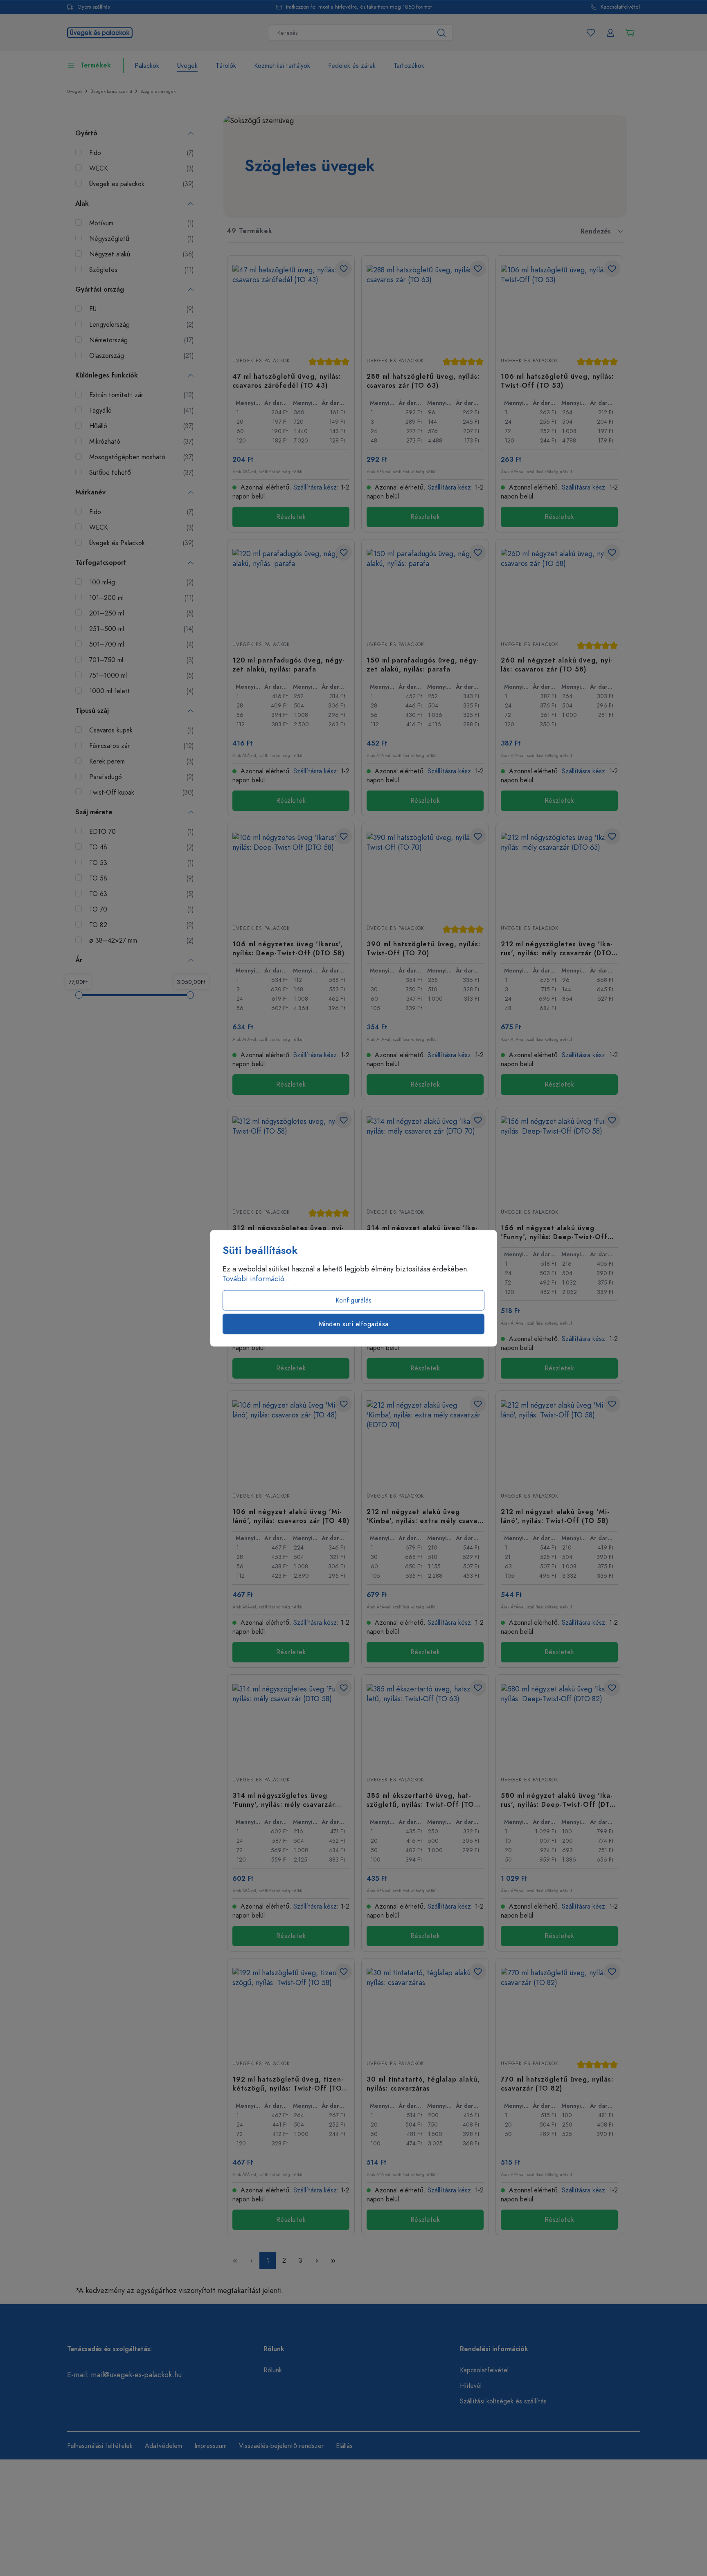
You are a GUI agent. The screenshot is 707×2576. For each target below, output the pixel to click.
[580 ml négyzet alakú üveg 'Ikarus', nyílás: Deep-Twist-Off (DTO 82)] (559, 1725)
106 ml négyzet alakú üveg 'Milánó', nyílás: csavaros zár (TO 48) (291, 1516)
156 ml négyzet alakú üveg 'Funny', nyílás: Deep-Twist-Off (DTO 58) (554, 1232)
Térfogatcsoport (101, 563)
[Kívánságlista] (591, 33)
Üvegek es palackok (261, 361)
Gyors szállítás (93, 7)
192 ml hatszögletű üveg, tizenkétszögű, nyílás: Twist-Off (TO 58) (288, 2084)
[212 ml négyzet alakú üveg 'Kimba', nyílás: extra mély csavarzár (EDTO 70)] (425, 1441)
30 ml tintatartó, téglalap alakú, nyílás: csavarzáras (423, 2084)
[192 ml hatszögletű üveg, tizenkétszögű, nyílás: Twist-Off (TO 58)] (291, 2009)
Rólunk (273, 2370)
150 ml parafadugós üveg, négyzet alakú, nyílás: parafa (423, 665)
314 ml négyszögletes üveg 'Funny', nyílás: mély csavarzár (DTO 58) (284, 1800)
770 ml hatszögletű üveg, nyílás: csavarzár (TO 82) (557, 2084)
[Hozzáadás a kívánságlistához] (344, 269)
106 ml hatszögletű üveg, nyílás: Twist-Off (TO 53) (557, 381)
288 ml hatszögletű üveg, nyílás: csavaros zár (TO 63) (423, 381)
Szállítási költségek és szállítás (503, 2401)
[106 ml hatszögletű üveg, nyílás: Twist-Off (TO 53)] (559, 306)
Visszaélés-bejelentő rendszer (281, 2446)
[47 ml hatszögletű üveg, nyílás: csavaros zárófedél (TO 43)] (291, 306)
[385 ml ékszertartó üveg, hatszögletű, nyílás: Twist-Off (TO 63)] (425, 1725)
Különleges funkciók (107, 375)
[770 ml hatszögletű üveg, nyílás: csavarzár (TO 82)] (559, 2009)
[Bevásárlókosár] (630, 33)
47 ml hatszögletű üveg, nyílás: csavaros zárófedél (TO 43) (287, 381)
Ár (79, 960)
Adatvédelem (163, 2446)
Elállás (344, 2446)
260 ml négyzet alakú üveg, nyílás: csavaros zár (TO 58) (557, 665)
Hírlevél (471, 2386)
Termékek (96, 65)
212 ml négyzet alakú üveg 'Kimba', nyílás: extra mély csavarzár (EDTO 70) (424, 1516)
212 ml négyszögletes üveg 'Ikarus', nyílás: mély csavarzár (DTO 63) (557, 948)
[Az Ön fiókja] (610, 33)
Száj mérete (94, 812)
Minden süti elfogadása (354, 1324)
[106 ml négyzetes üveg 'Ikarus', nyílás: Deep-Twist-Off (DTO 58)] (291, 874)
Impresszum (211, 2446)
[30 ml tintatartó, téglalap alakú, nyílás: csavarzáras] (425, 2009)
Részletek (291, 517)
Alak (82, 204)
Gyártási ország (100, 290)
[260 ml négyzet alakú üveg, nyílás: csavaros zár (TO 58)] (559, 590)
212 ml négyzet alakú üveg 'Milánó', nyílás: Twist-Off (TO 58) (555, 1516)
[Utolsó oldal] (333, 2260)
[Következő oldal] (317, 2260)
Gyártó (86, 133)
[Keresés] (442, 33)
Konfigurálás (354, 1300)
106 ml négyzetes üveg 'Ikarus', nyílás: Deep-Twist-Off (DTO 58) (288, 948)
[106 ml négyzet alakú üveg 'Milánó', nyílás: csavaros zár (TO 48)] (291, 1441)
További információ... (256, 1278)
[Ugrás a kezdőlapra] (100, 32)
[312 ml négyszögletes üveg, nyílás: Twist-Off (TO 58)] (291, 1157)
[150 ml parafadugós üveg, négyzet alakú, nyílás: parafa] (425, 590)
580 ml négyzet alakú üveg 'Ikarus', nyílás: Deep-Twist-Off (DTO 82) (558, 1800)
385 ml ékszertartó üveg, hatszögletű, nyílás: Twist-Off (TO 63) (420, 1800)
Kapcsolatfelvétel (620, 7)
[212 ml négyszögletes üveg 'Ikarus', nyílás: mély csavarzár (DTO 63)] (559, 874)
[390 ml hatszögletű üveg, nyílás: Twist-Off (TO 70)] (425, 874)
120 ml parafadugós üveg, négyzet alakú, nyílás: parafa (288, 665)
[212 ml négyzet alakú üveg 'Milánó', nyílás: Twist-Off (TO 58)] (559, 1441)
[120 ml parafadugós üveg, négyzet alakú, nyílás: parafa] (291, 590)
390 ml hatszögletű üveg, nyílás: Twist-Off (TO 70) (423, 948)
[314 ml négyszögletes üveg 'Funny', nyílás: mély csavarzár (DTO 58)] (291, 1725)
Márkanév (90, 492)
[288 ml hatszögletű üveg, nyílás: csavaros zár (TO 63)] (425, 306)
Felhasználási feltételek (100, 2446)
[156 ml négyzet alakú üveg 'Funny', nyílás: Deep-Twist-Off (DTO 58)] (559, 1157)
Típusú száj (92, 711)
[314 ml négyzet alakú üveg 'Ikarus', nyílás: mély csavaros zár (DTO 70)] (425, 1157)
